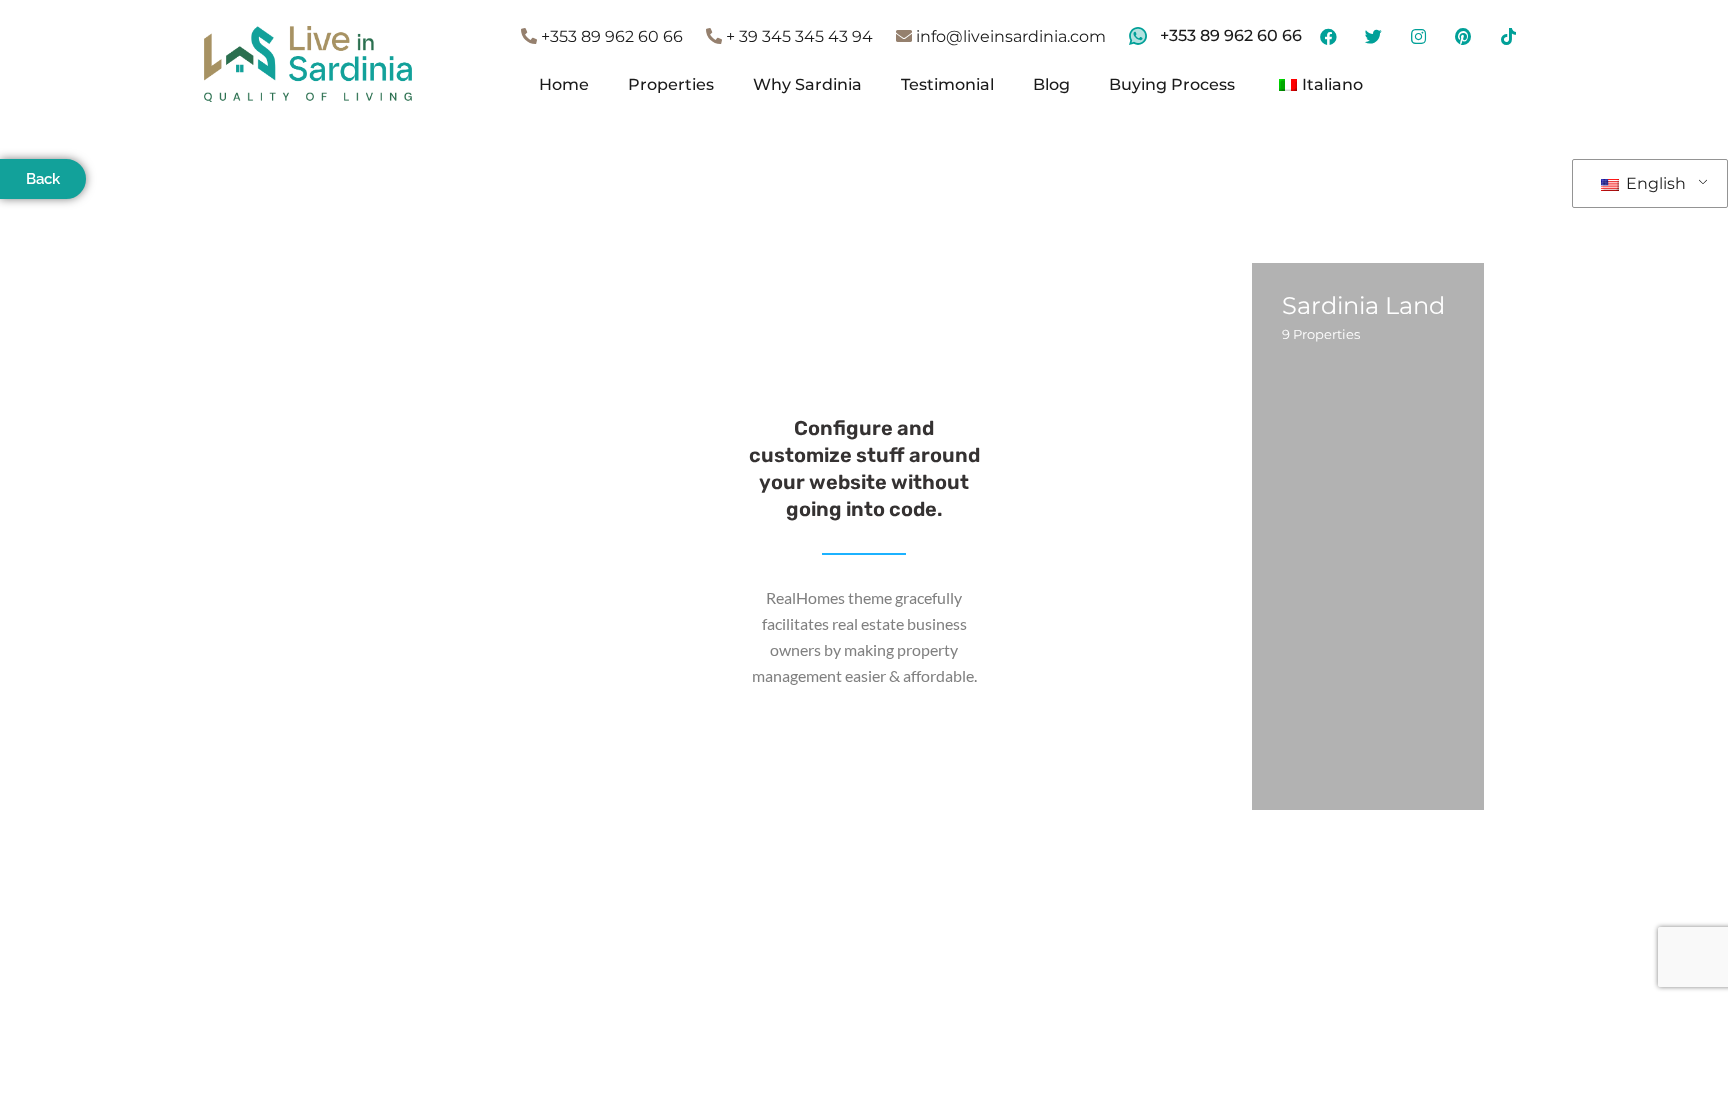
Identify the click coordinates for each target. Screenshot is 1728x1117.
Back (43, 179)
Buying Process (1172, 84)
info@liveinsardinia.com (1009, 36)
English (1654, 183)
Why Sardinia (807, 84)
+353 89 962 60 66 (610, 36)
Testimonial (947, 84)
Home (564, 84)
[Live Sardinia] (308, 62)
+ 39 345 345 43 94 (797, 36)
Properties (671, 84)
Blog (1051, 84)
